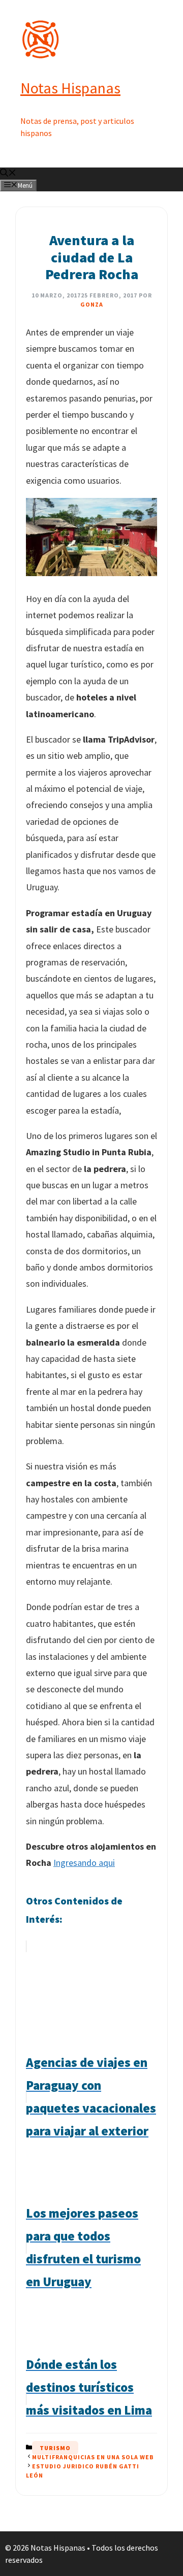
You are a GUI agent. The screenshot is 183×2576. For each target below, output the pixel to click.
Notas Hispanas (70, 88)
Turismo (55, 2448)
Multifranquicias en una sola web (93, 2457)
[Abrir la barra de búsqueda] (8, 174)
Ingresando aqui (84, 1863)
